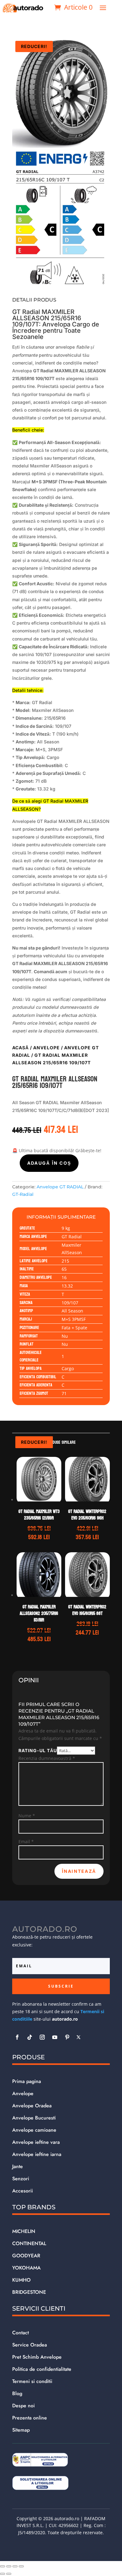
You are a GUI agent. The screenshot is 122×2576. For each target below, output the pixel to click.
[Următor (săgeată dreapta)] (9, 2574)
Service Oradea (30, 2345)
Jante (18, 2166)
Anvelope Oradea (32, 2106)
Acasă (20, 1048)
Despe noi (23, 2406)
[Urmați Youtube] (55, 2037)
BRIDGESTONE (29, 2292)
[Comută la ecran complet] (9, 2566)
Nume (27, 1816)
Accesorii (23, 2191)
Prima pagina (27, 2081)
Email (26, 1841)
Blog (17, 2393)
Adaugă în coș (49, 1163)
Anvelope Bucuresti (34, 2118)
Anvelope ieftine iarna (37, 2154)
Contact (20, 2333)
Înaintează (79, 1871)
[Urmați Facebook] (17, 2037)
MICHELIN (24, 2231)
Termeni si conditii (32, 2381)
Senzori (21, 2179)
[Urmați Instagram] (42, 2037)
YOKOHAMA (26, 2268)
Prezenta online (30, 2418)
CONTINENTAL (29, 2243)
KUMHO (21, 2280)
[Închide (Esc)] (21, 2566)
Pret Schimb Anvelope (37, 2357)
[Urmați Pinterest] (67, 2037)
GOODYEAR (26, 2256)
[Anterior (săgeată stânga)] (3, 2574)
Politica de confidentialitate (42, 2369)
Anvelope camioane (34, 2130)
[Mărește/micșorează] (3, 2566)
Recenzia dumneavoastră (47, 1758)
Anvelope (46, 1048)
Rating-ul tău (38, 1750)
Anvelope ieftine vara (36, 2142)
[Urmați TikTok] (30, 2037)
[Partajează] (15, 2566)
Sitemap (21, 2430)
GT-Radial (23, 1194)
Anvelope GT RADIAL (60, 1187)
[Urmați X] (79, 2037)
